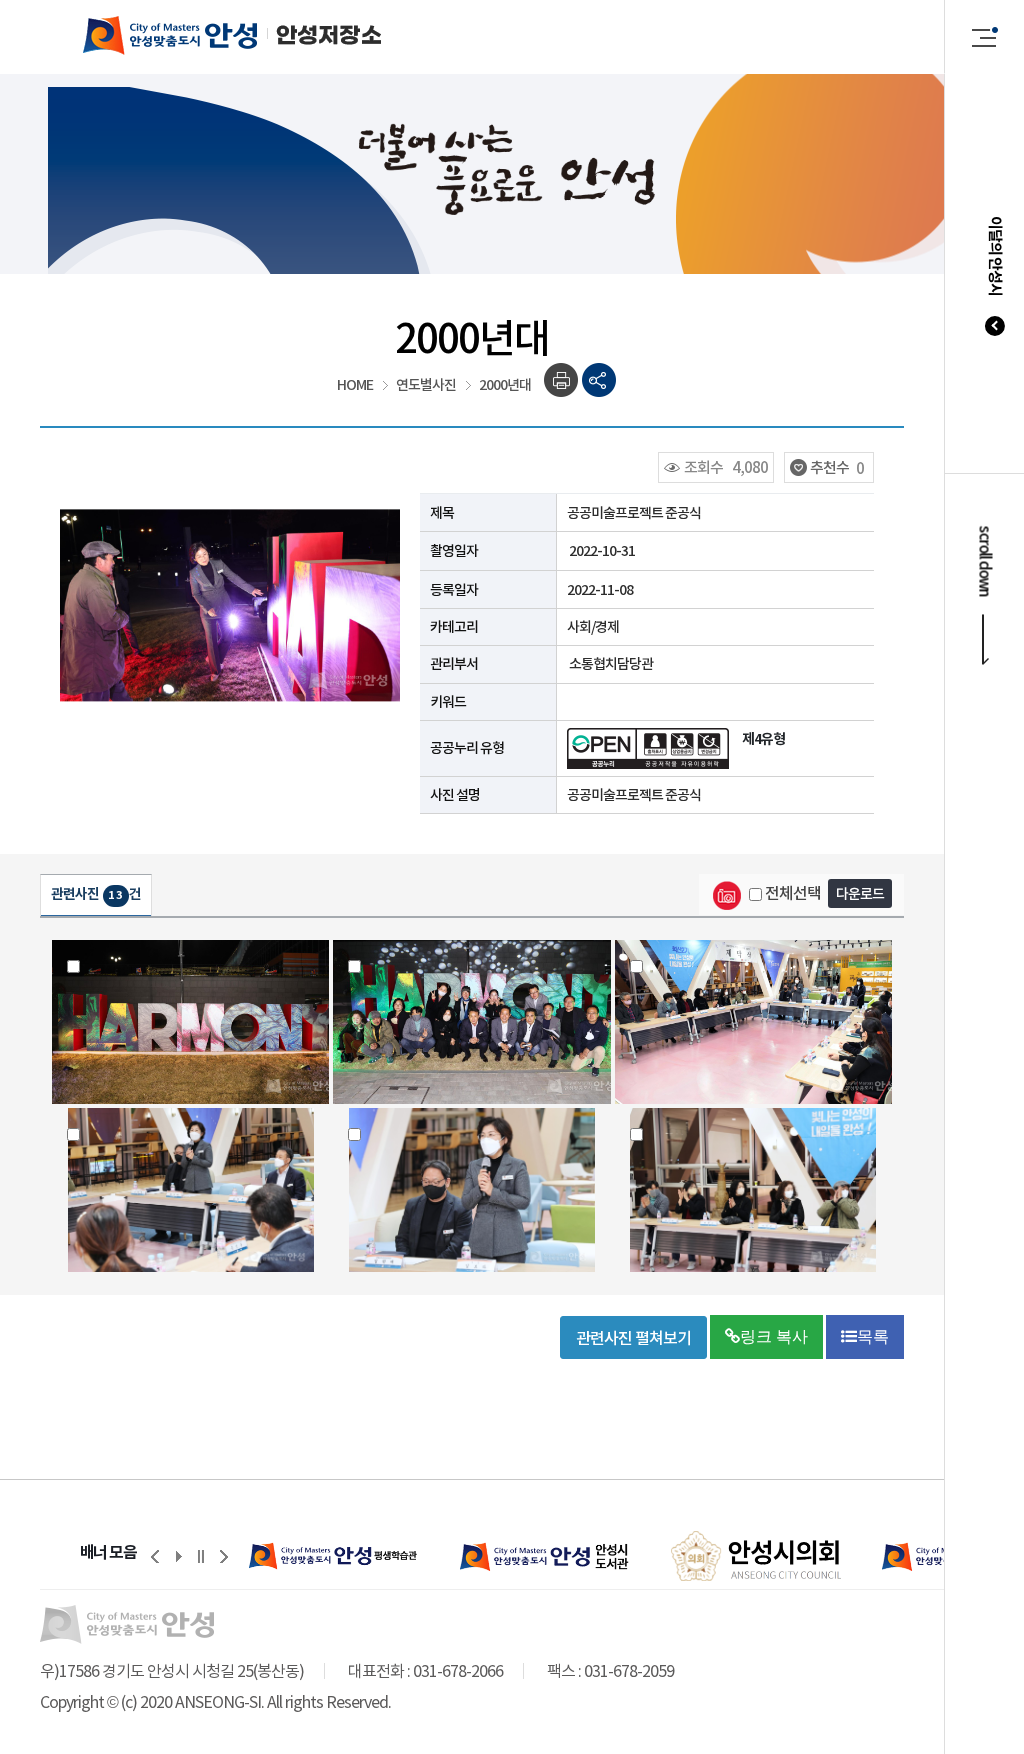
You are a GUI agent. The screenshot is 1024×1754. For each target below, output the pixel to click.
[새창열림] (334, 1556)
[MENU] (985, 37)
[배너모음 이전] (155, 1556)
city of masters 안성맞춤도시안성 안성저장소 (212, 35)
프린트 (561, 380)
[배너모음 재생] (178, 1556)
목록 (873, 1336)
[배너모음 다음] (224, 1556)
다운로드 (860, 894)
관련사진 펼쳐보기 (633, 1338)
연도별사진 (426, 385)
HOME (355, 385)
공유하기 (599, 380)
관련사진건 (96, 894)
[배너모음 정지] (201, 1556)
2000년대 (505, 385)
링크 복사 (774, 1336)
